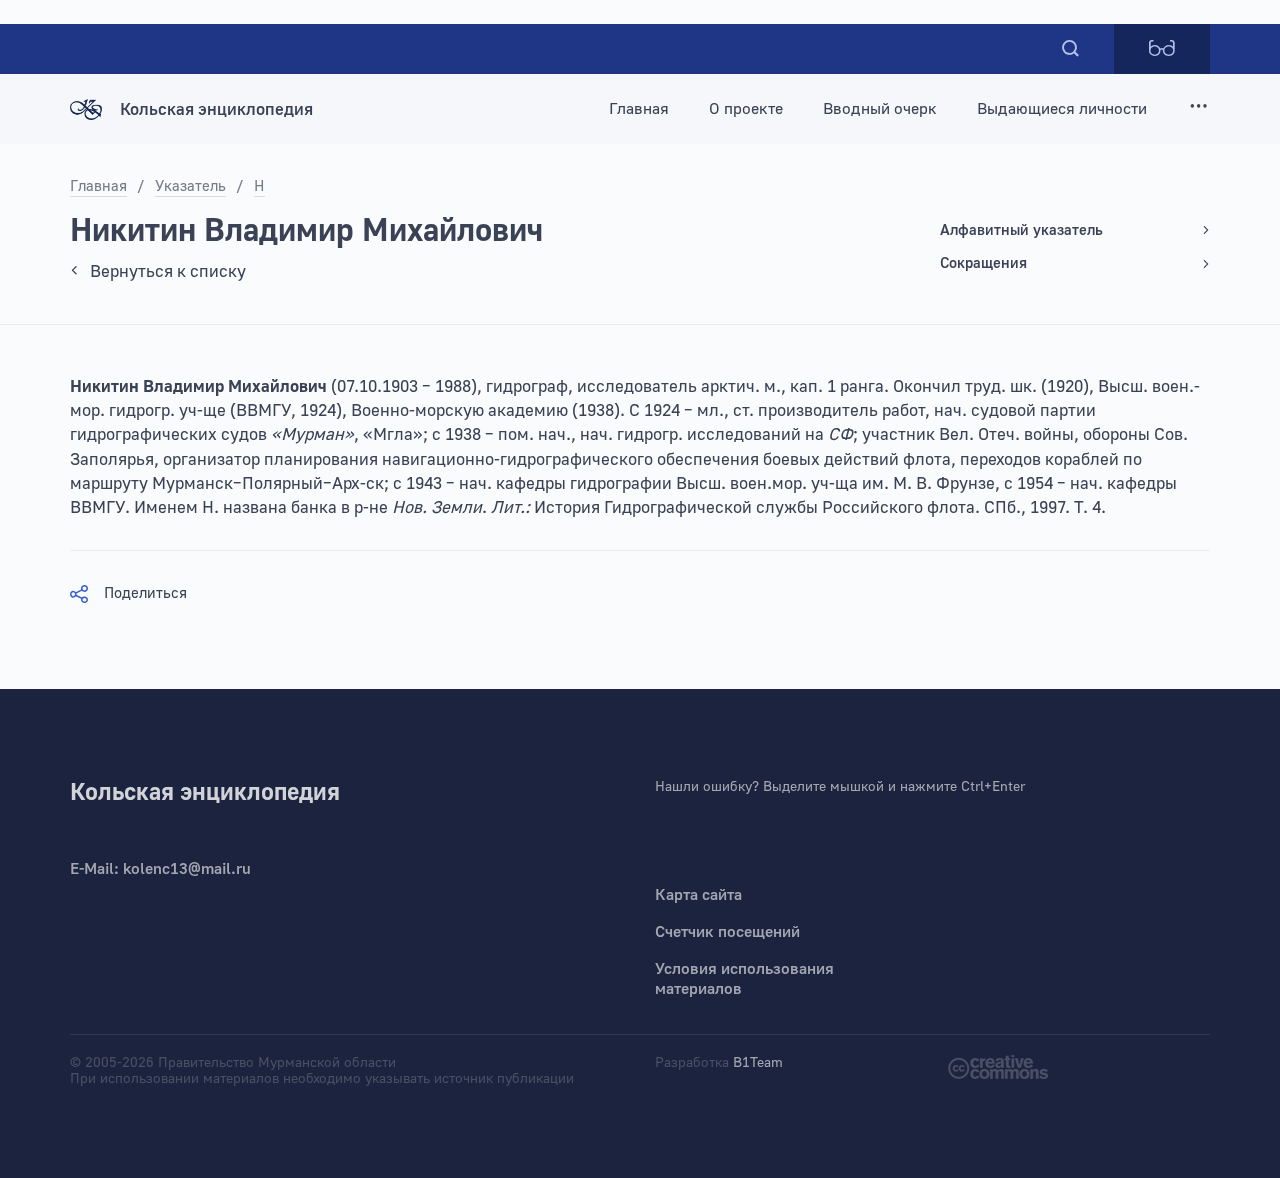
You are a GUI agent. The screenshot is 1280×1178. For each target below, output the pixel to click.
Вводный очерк (880, 109)
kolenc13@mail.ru (187, 869)
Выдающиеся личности (1062, 109)
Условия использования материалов (744, 978)
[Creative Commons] (998, 1065)
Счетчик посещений (727, 932)
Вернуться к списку (168, 271)
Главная (639, 109)
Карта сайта (698, 895)
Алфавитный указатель (1021, 230)
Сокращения (983, 263)
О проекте (746, 109)
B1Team (758, 1063)
